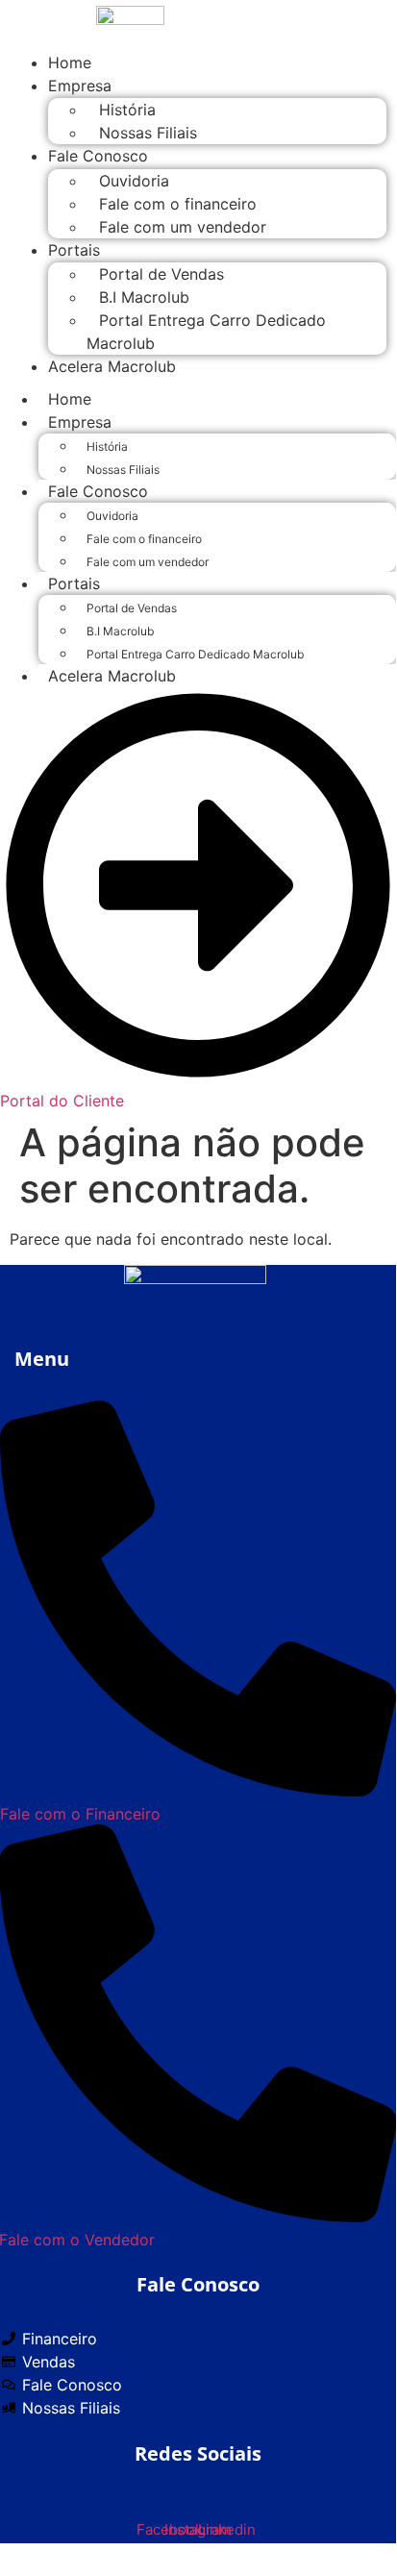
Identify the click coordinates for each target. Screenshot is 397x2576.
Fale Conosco (98, 156)
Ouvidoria (134, 181)
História (127, 110)
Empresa (80, 86)
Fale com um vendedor (183, 227)
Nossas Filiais (148, 133)
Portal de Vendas (161, 274)
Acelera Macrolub (112, 366)
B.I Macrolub (144, 297)
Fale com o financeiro (178, 204)
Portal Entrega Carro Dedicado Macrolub (206, 332)
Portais (74, 250)
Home (70, 399)
